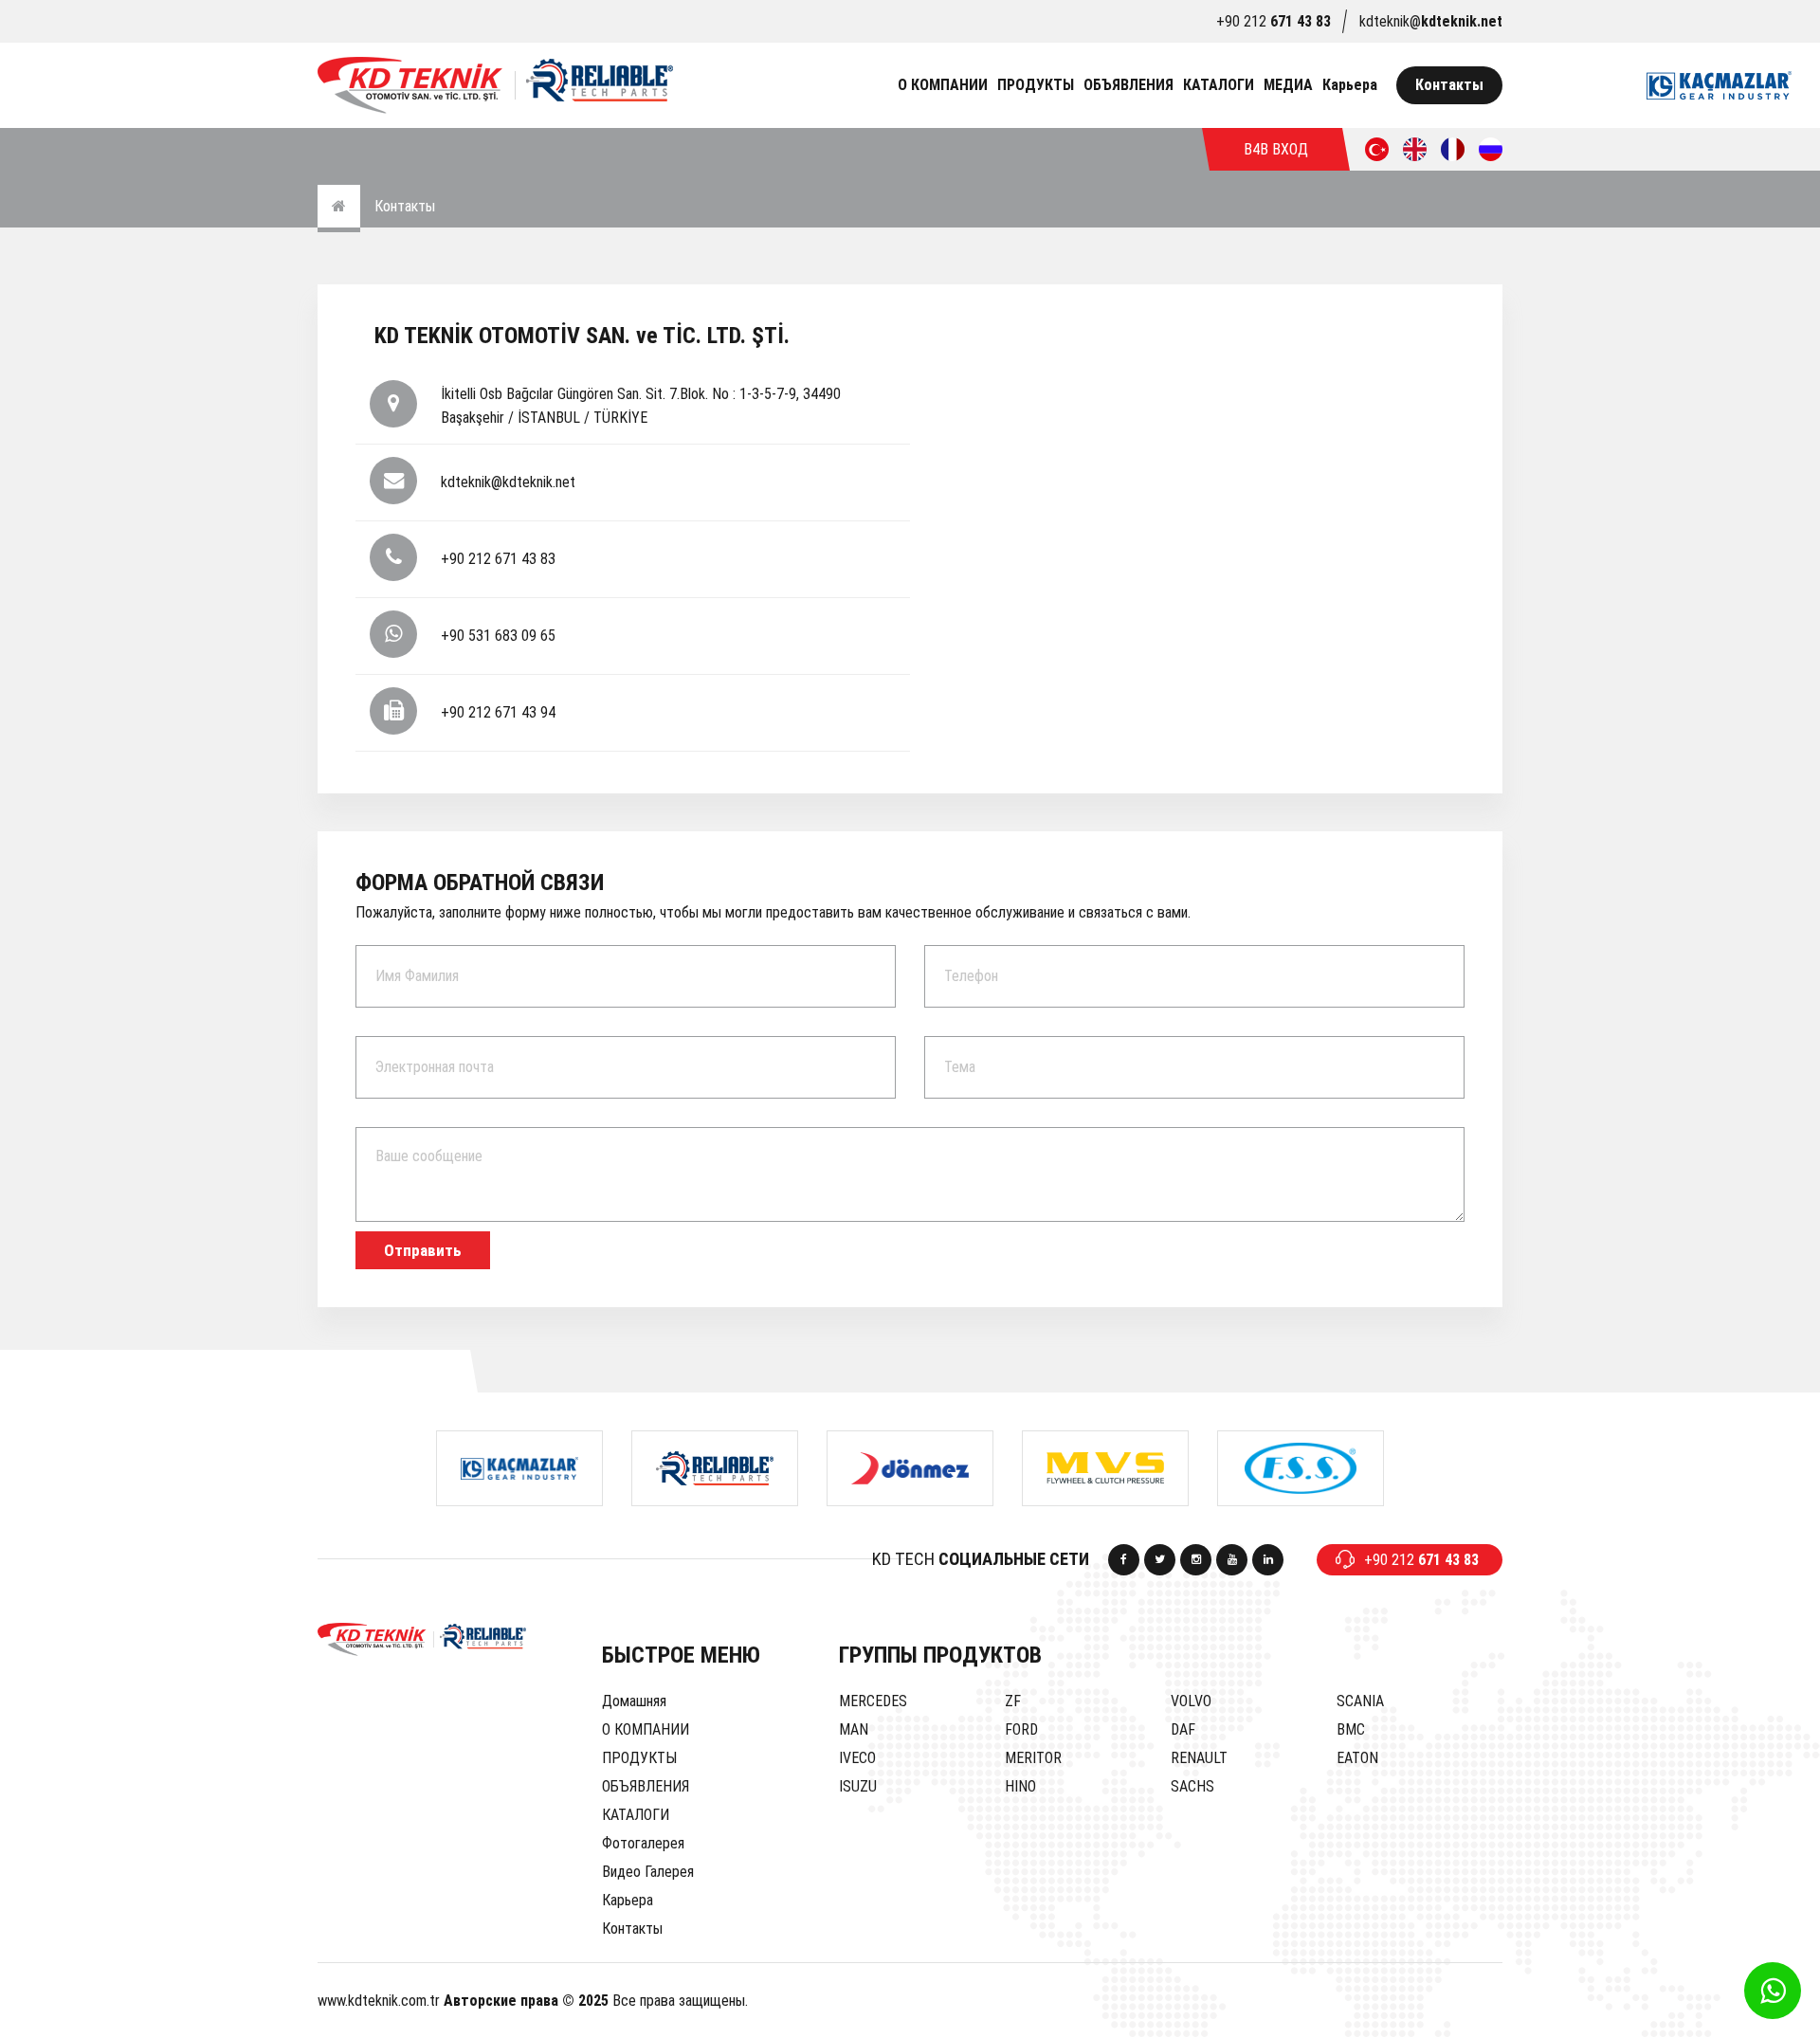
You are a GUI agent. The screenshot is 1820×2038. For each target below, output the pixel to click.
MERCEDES (873, 1701)
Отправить (423, 1250)
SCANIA (1360, 1701)
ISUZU (858, 1786)
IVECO (857, 1758)
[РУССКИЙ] (1491, 149)
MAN (854, 1729)
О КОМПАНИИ (943, 85)
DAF (1183, 1729)
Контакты (1449, 85)
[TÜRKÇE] (1377, 149)
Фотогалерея (643, 1843)
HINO (1020, 1786)
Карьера (1350, 85)
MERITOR (1033, 1758)
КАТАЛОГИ (1219, 85)
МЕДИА (1288, 85)
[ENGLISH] (1415, 149)
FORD (1021, 1729)
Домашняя (634, 1701)
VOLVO (1191, 1701)
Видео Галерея (648, 1872)
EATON (1357, 1758)
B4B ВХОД (1276, 149)
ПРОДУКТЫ (1036, 85)
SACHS (1192, 1786)
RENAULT (1199, 1758)
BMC (1351, 1729)
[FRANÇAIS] (1453, 149)
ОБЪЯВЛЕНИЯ (1128, 85)
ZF (1013, 1701)
